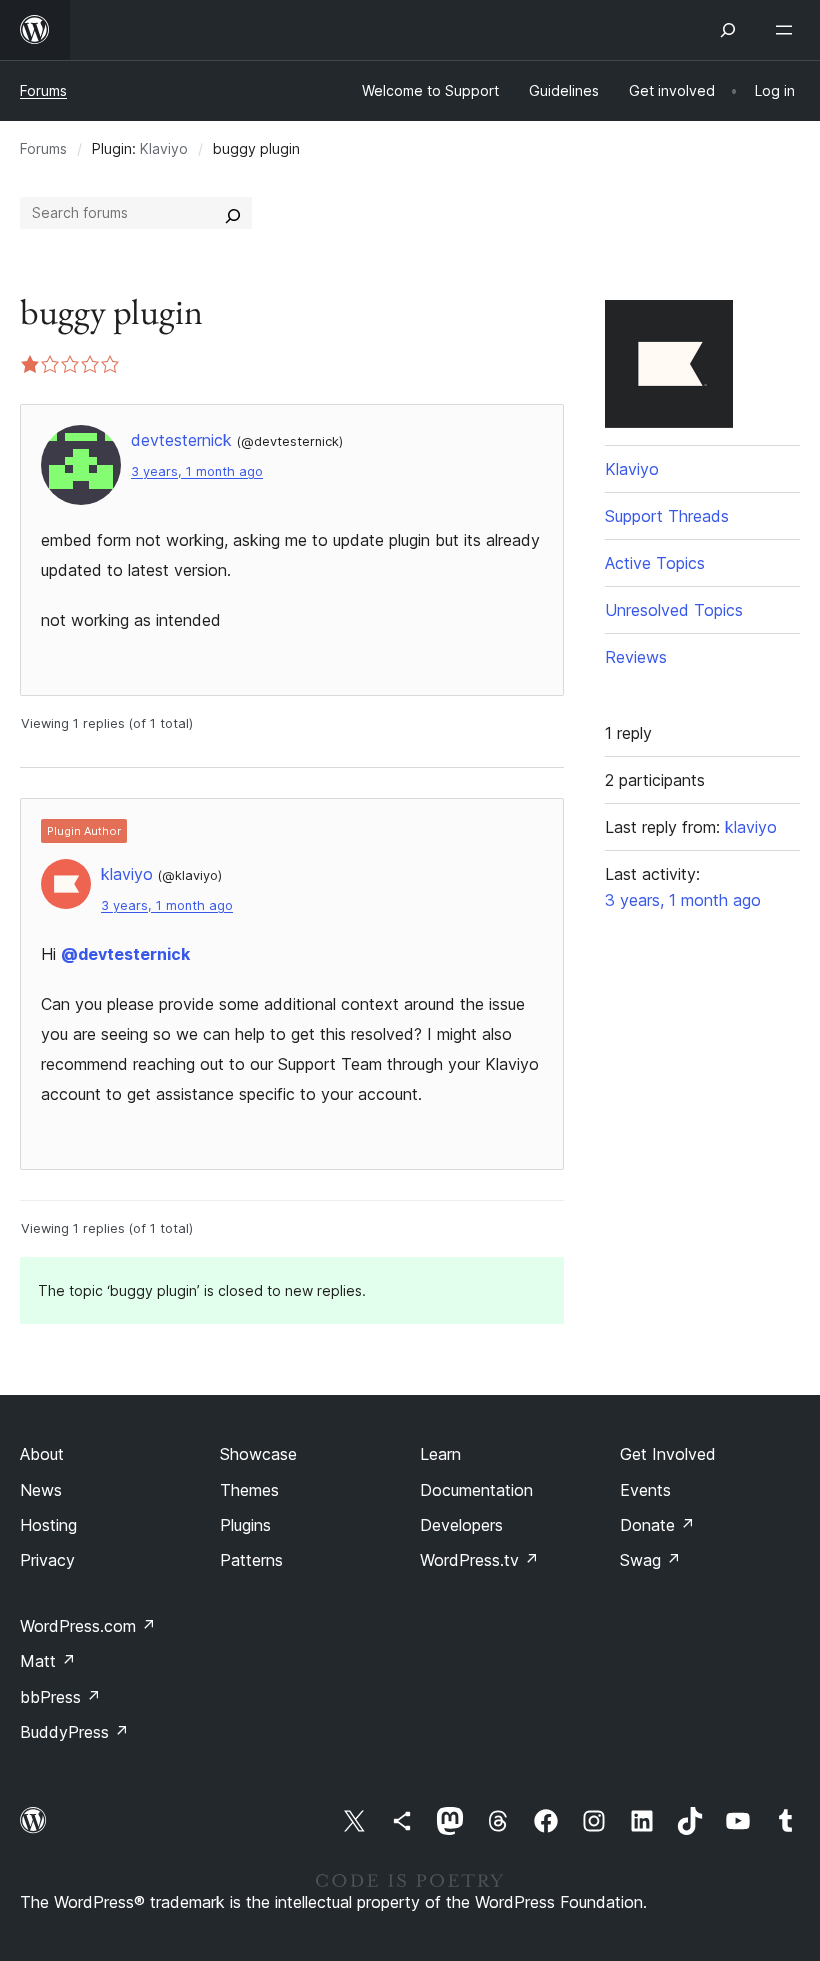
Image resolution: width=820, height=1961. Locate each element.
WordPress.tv (479, 1560)
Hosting (48, 1525)
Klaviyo (164, 148)
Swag (650, 1560)
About (42, 1454)
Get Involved (668, 1454)
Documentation (476, 1490)
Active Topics (655, 563)
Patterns (251, 1560)
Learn (440, 1454)
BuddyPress (74, 1732)
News (41, 1490)
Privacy (47, 1560)
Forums (43, 90)
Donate (657, 1525)
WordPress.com (88, 1626)
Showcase (258, 1454)
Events (645, 1490)
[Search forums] (233, 213)
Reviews (636, 657)
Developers (461, 1525)
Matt (48, 1661)
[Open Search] (728, 30)
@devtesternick (125, 954)
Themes (249, 1490)
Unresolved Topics (674, 610)
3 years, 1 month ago (197, 471)
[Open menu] (788, 30)
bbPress (60, 1697)
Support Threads (667, 516)
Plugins (245, 1525)
